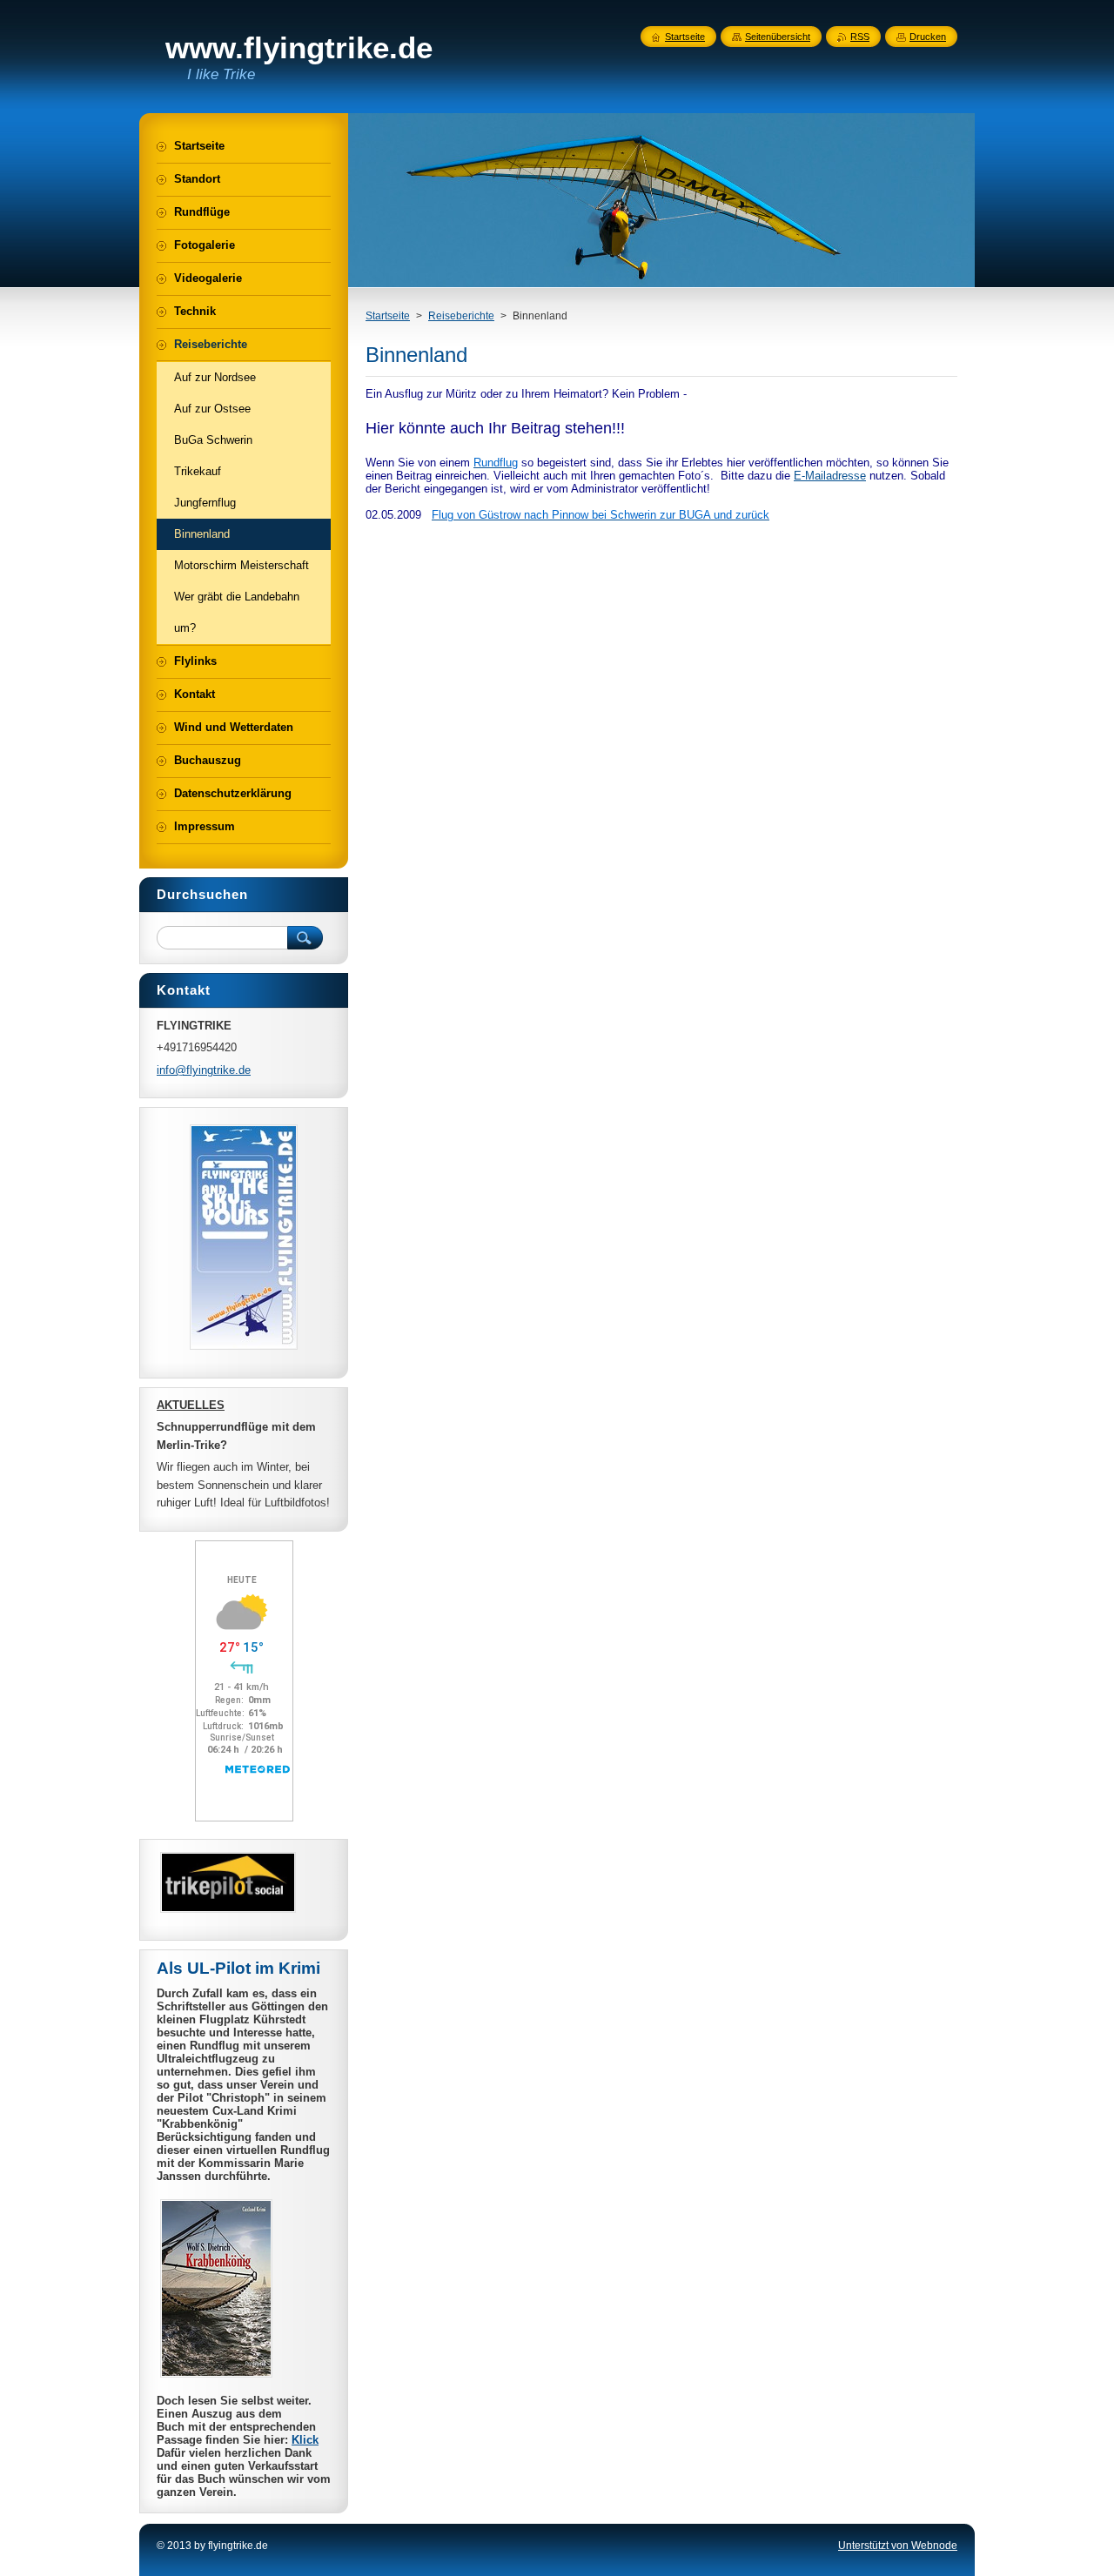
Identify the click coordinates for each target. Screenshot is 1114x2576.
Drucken (928, 37)
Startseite (388, 316)
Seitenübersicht (778, 37)
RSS (860, 37)
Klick (305, 2440)
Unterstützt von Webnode (898, 2546)
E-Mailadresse (830, 476)
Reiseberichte (461, 316)
